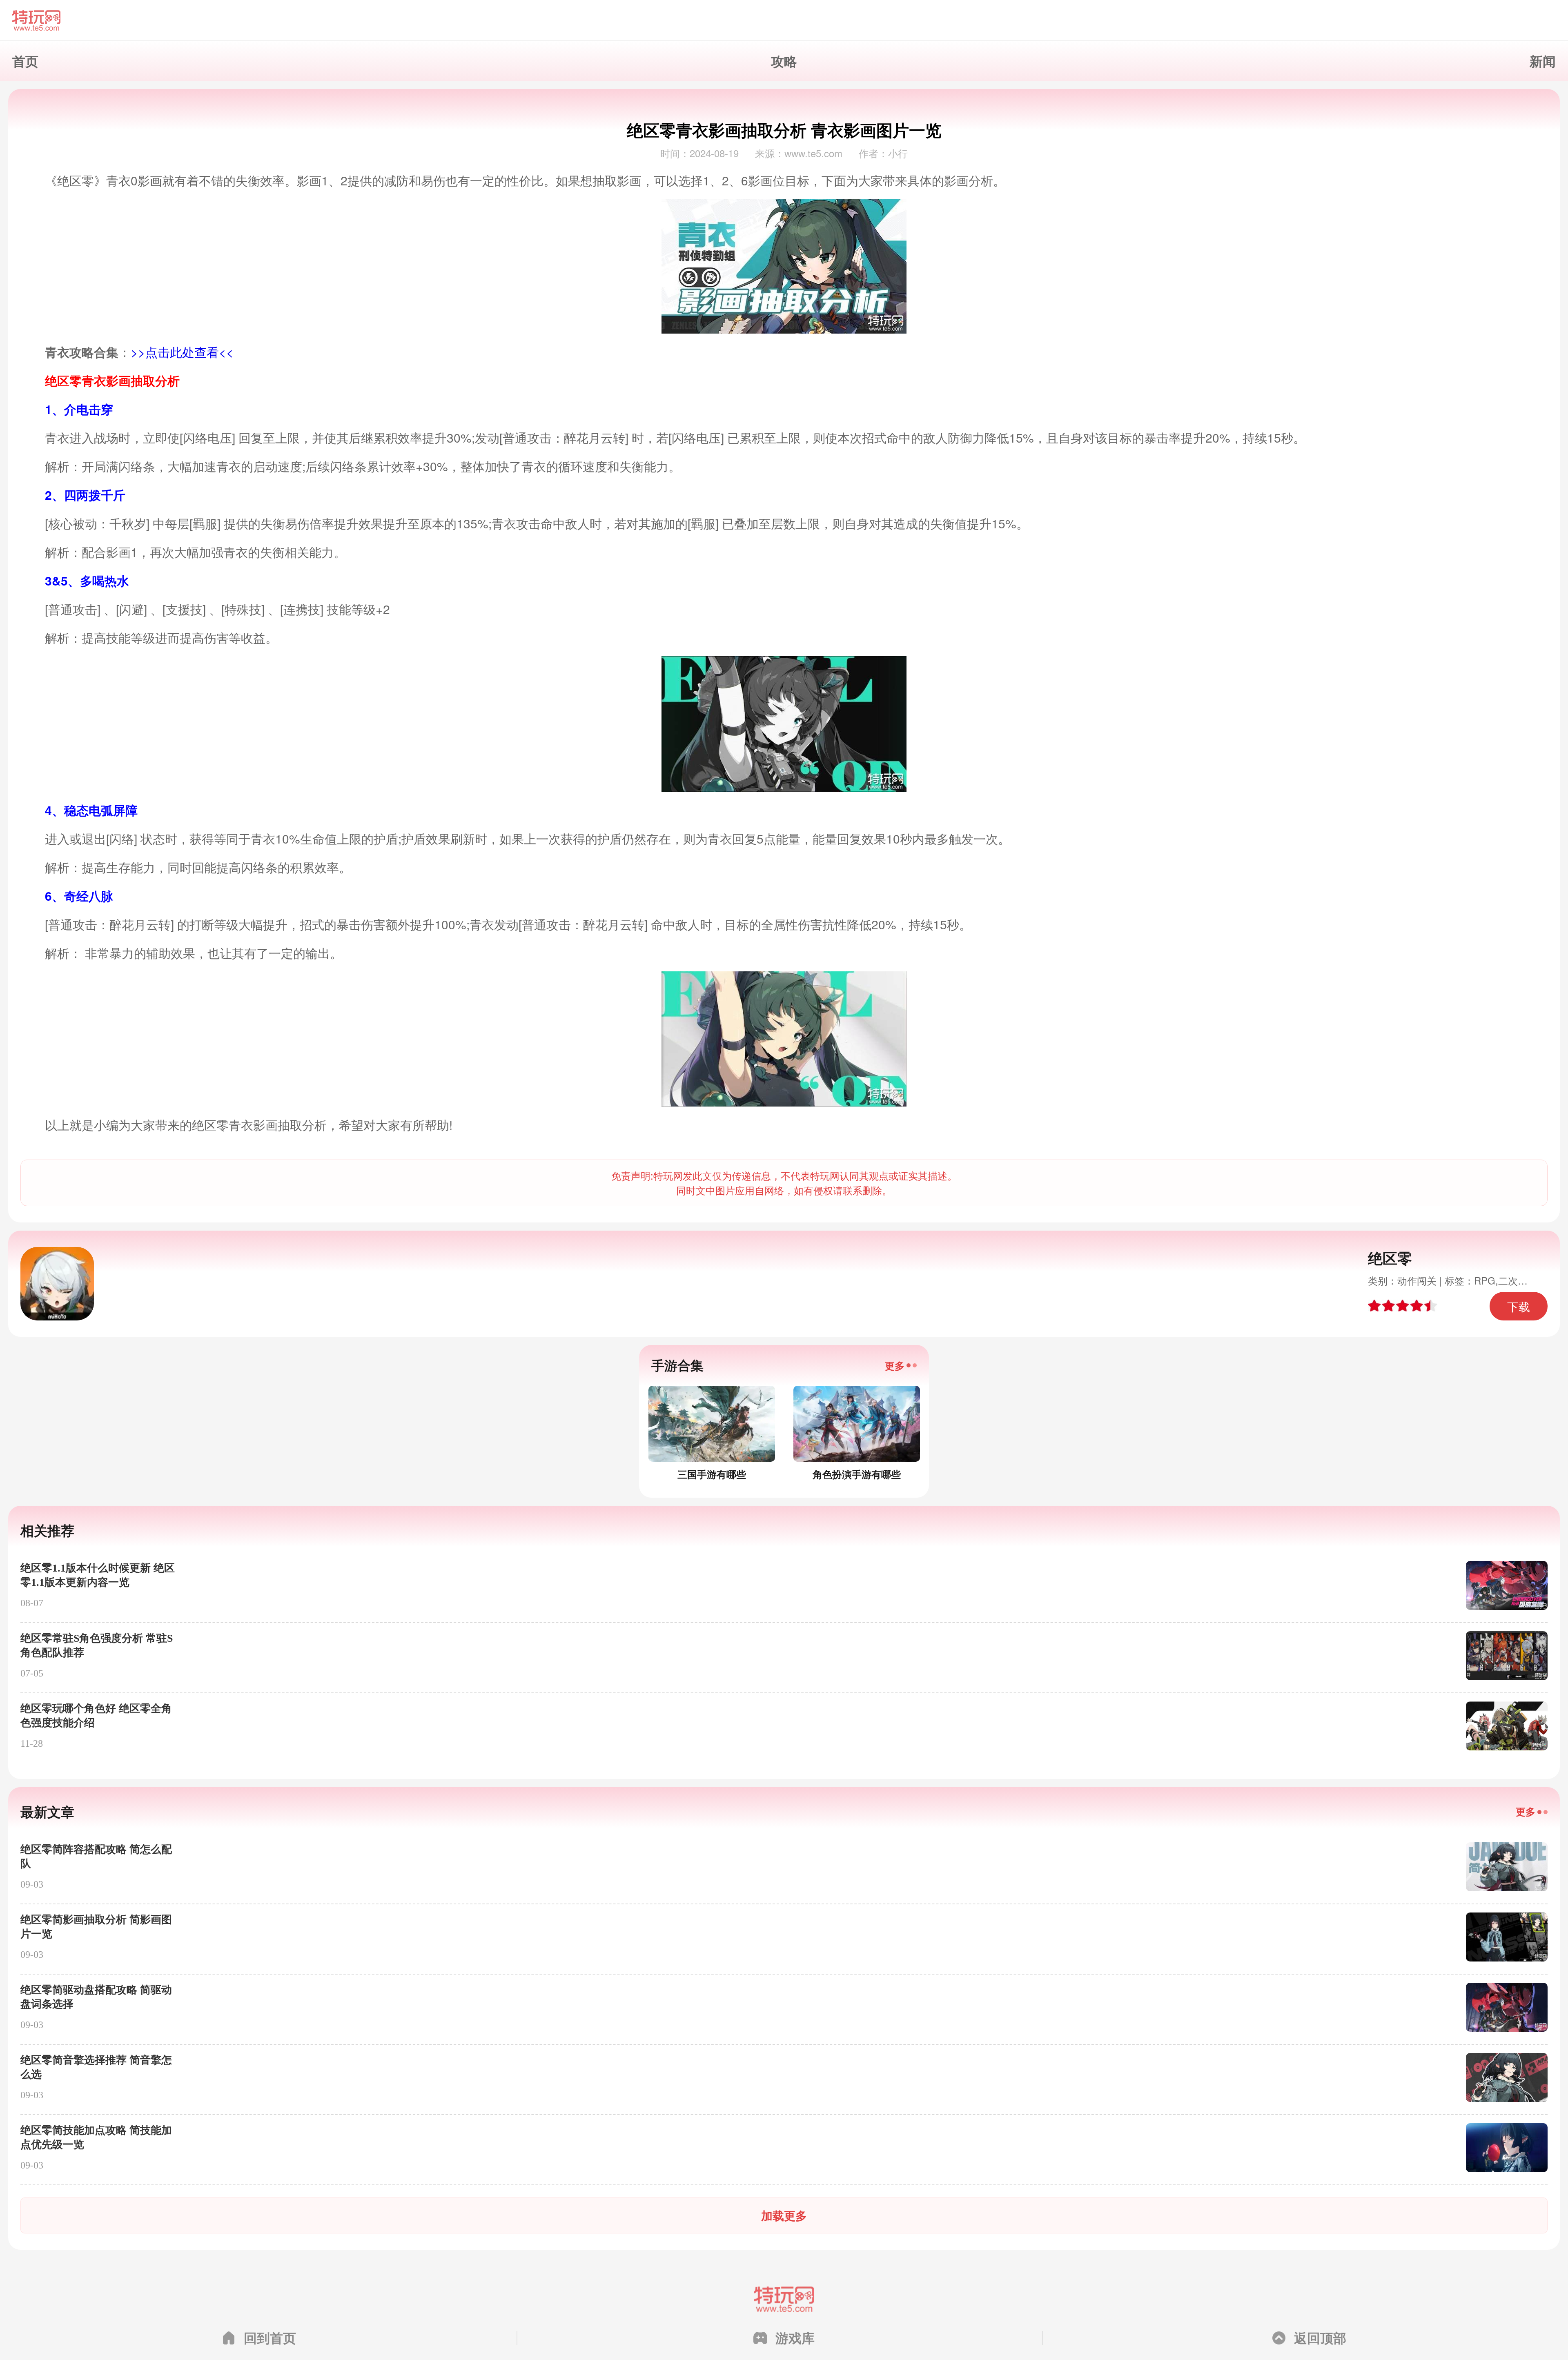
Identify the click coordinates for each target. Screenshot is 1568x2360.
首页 (25, 61)
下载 (1519, 1306)
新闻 (1543, 61)
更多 (895, 1365)
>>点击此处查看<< (182, 352)
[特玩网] (784, 20)
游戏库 (795, 2338)
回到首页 (270, 2338)
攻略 (784, 61)
